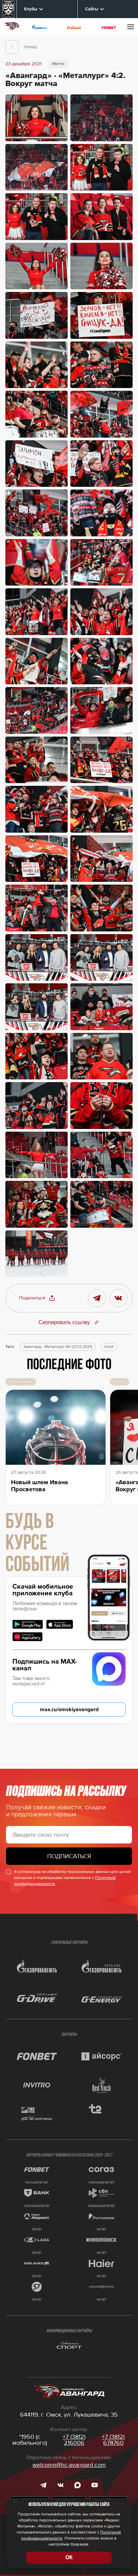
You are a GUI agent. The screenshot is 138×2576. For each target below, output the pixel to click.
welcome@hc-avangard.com (69, 2465)
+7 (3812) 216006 (74, 2440)
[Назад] (12, 47)
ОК (69, 2557)
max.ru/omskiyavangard (69, 1710)
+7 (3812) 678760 (113, 2440)
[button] (37, 1298)
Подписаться (69, 1856)
